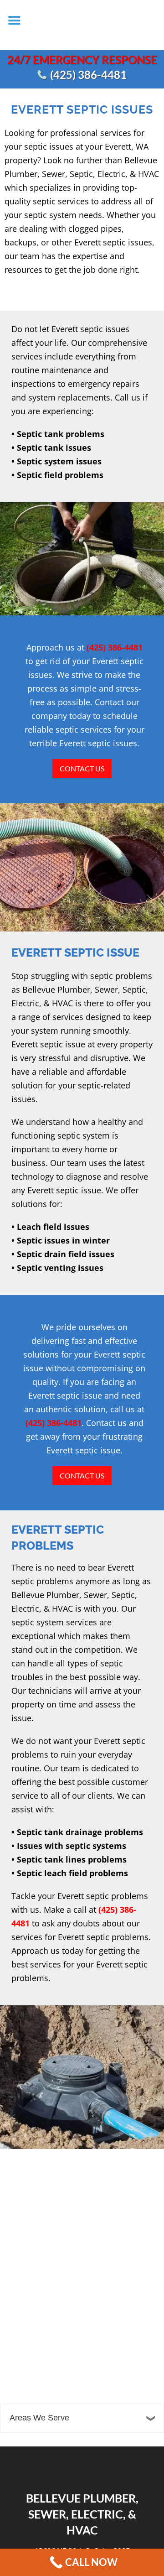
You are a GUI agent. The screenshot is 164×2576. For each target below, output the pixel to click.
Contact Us (82, 768)
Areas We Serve (39, 2418)
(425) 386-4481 (88, 75)
